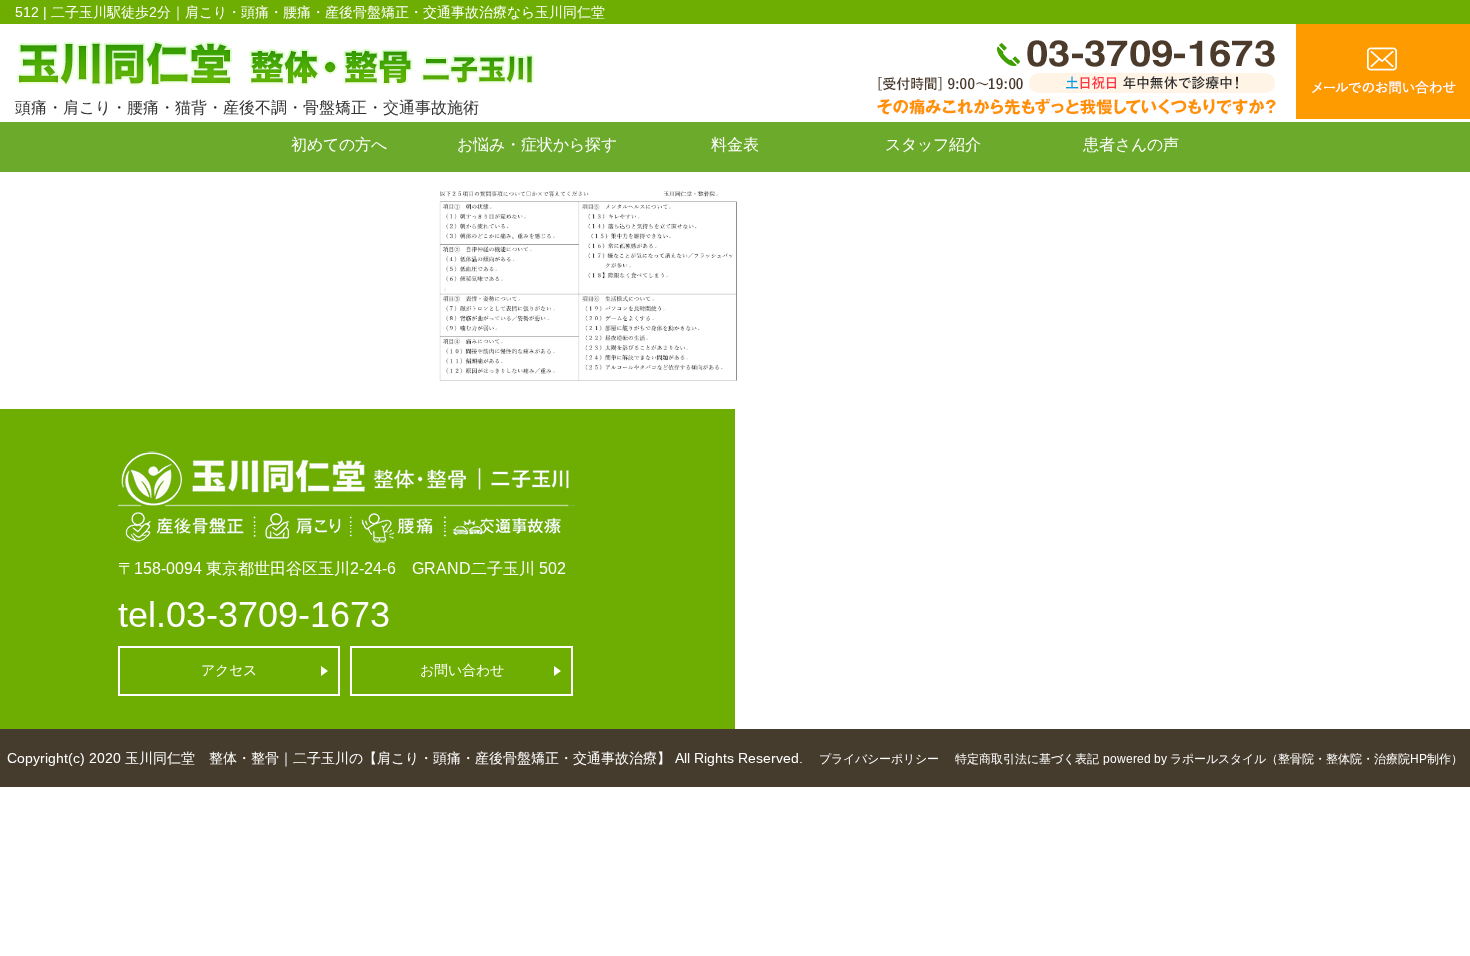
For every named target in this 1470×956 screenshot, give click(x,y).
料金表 (735, 144)
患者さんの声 (1131, 144)
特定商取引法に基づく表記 (1027, 759)
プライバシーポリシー (879, 759)
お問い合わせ (339, 189)
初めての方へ (339, 144)
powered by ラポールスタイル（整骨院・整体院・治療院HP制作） (1283, 759)
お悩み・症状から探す (537, 144)
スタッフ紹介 (933, 144)
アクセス (229, 670)
